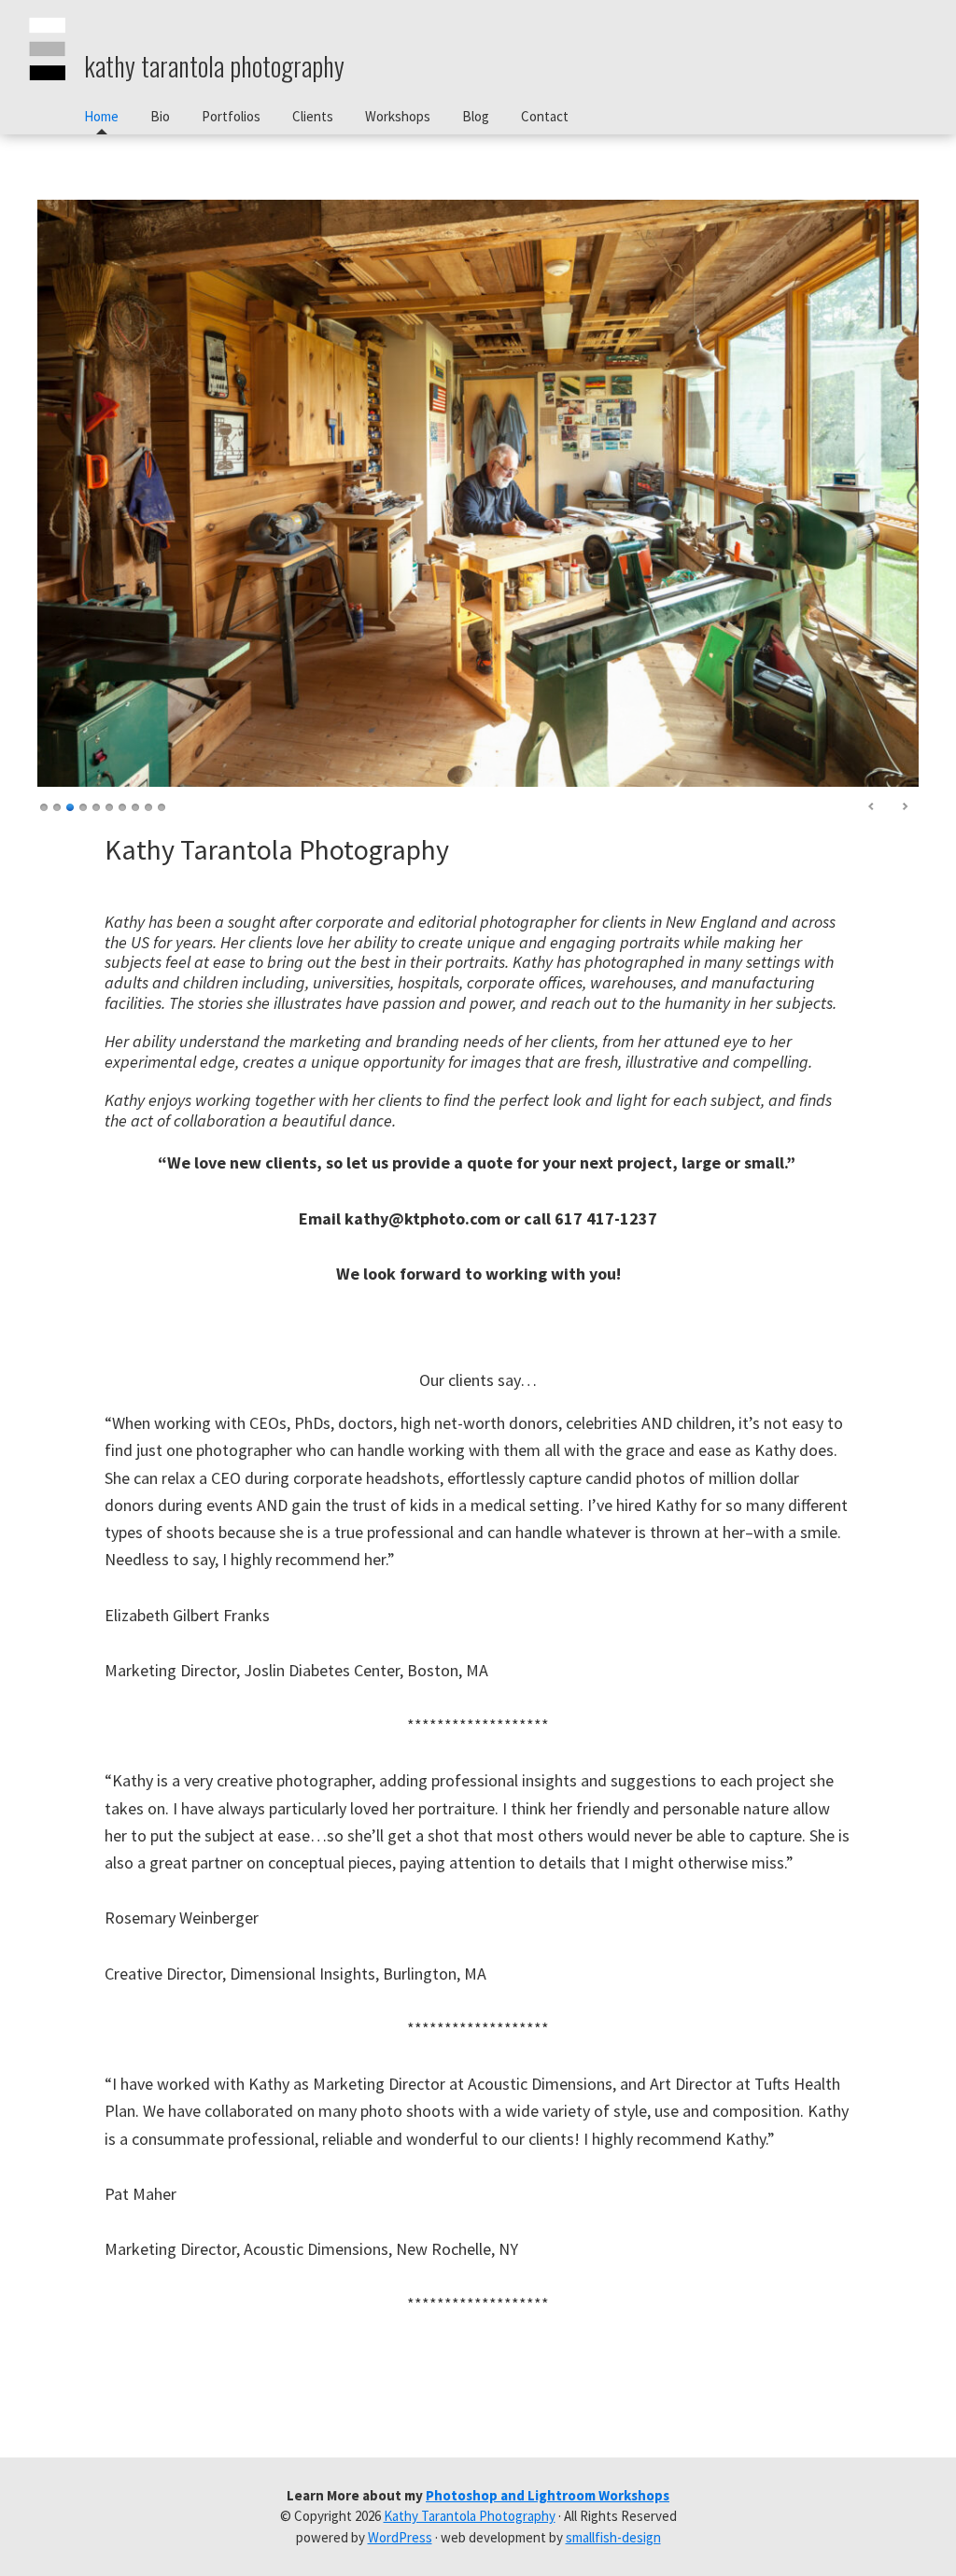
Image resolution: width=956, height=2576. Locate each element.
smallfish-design (613, 2537)
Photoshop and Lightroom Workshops (548, 2495)
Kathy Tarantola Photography (214, 66)
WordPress (400, 2537)
